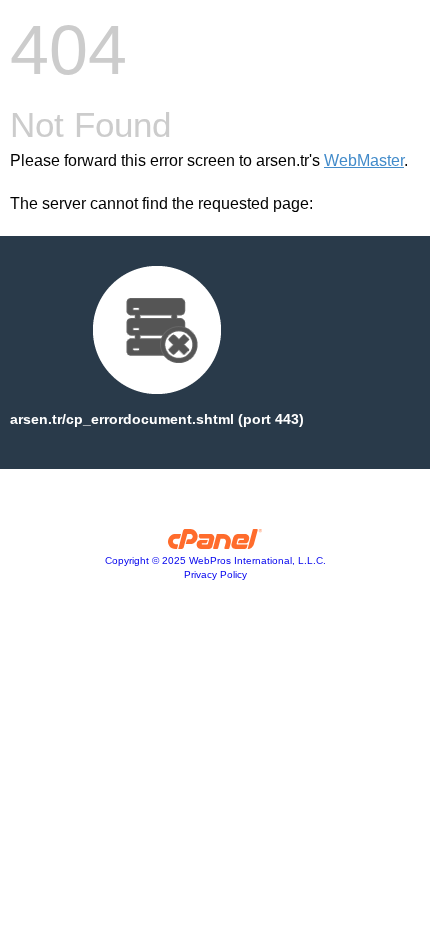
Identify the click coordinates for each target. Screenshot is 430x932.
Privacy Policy (215, 574)
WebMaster (364, 160)
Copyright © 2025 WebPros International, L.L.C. (215, 560)
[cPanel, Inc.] (215, 544)
